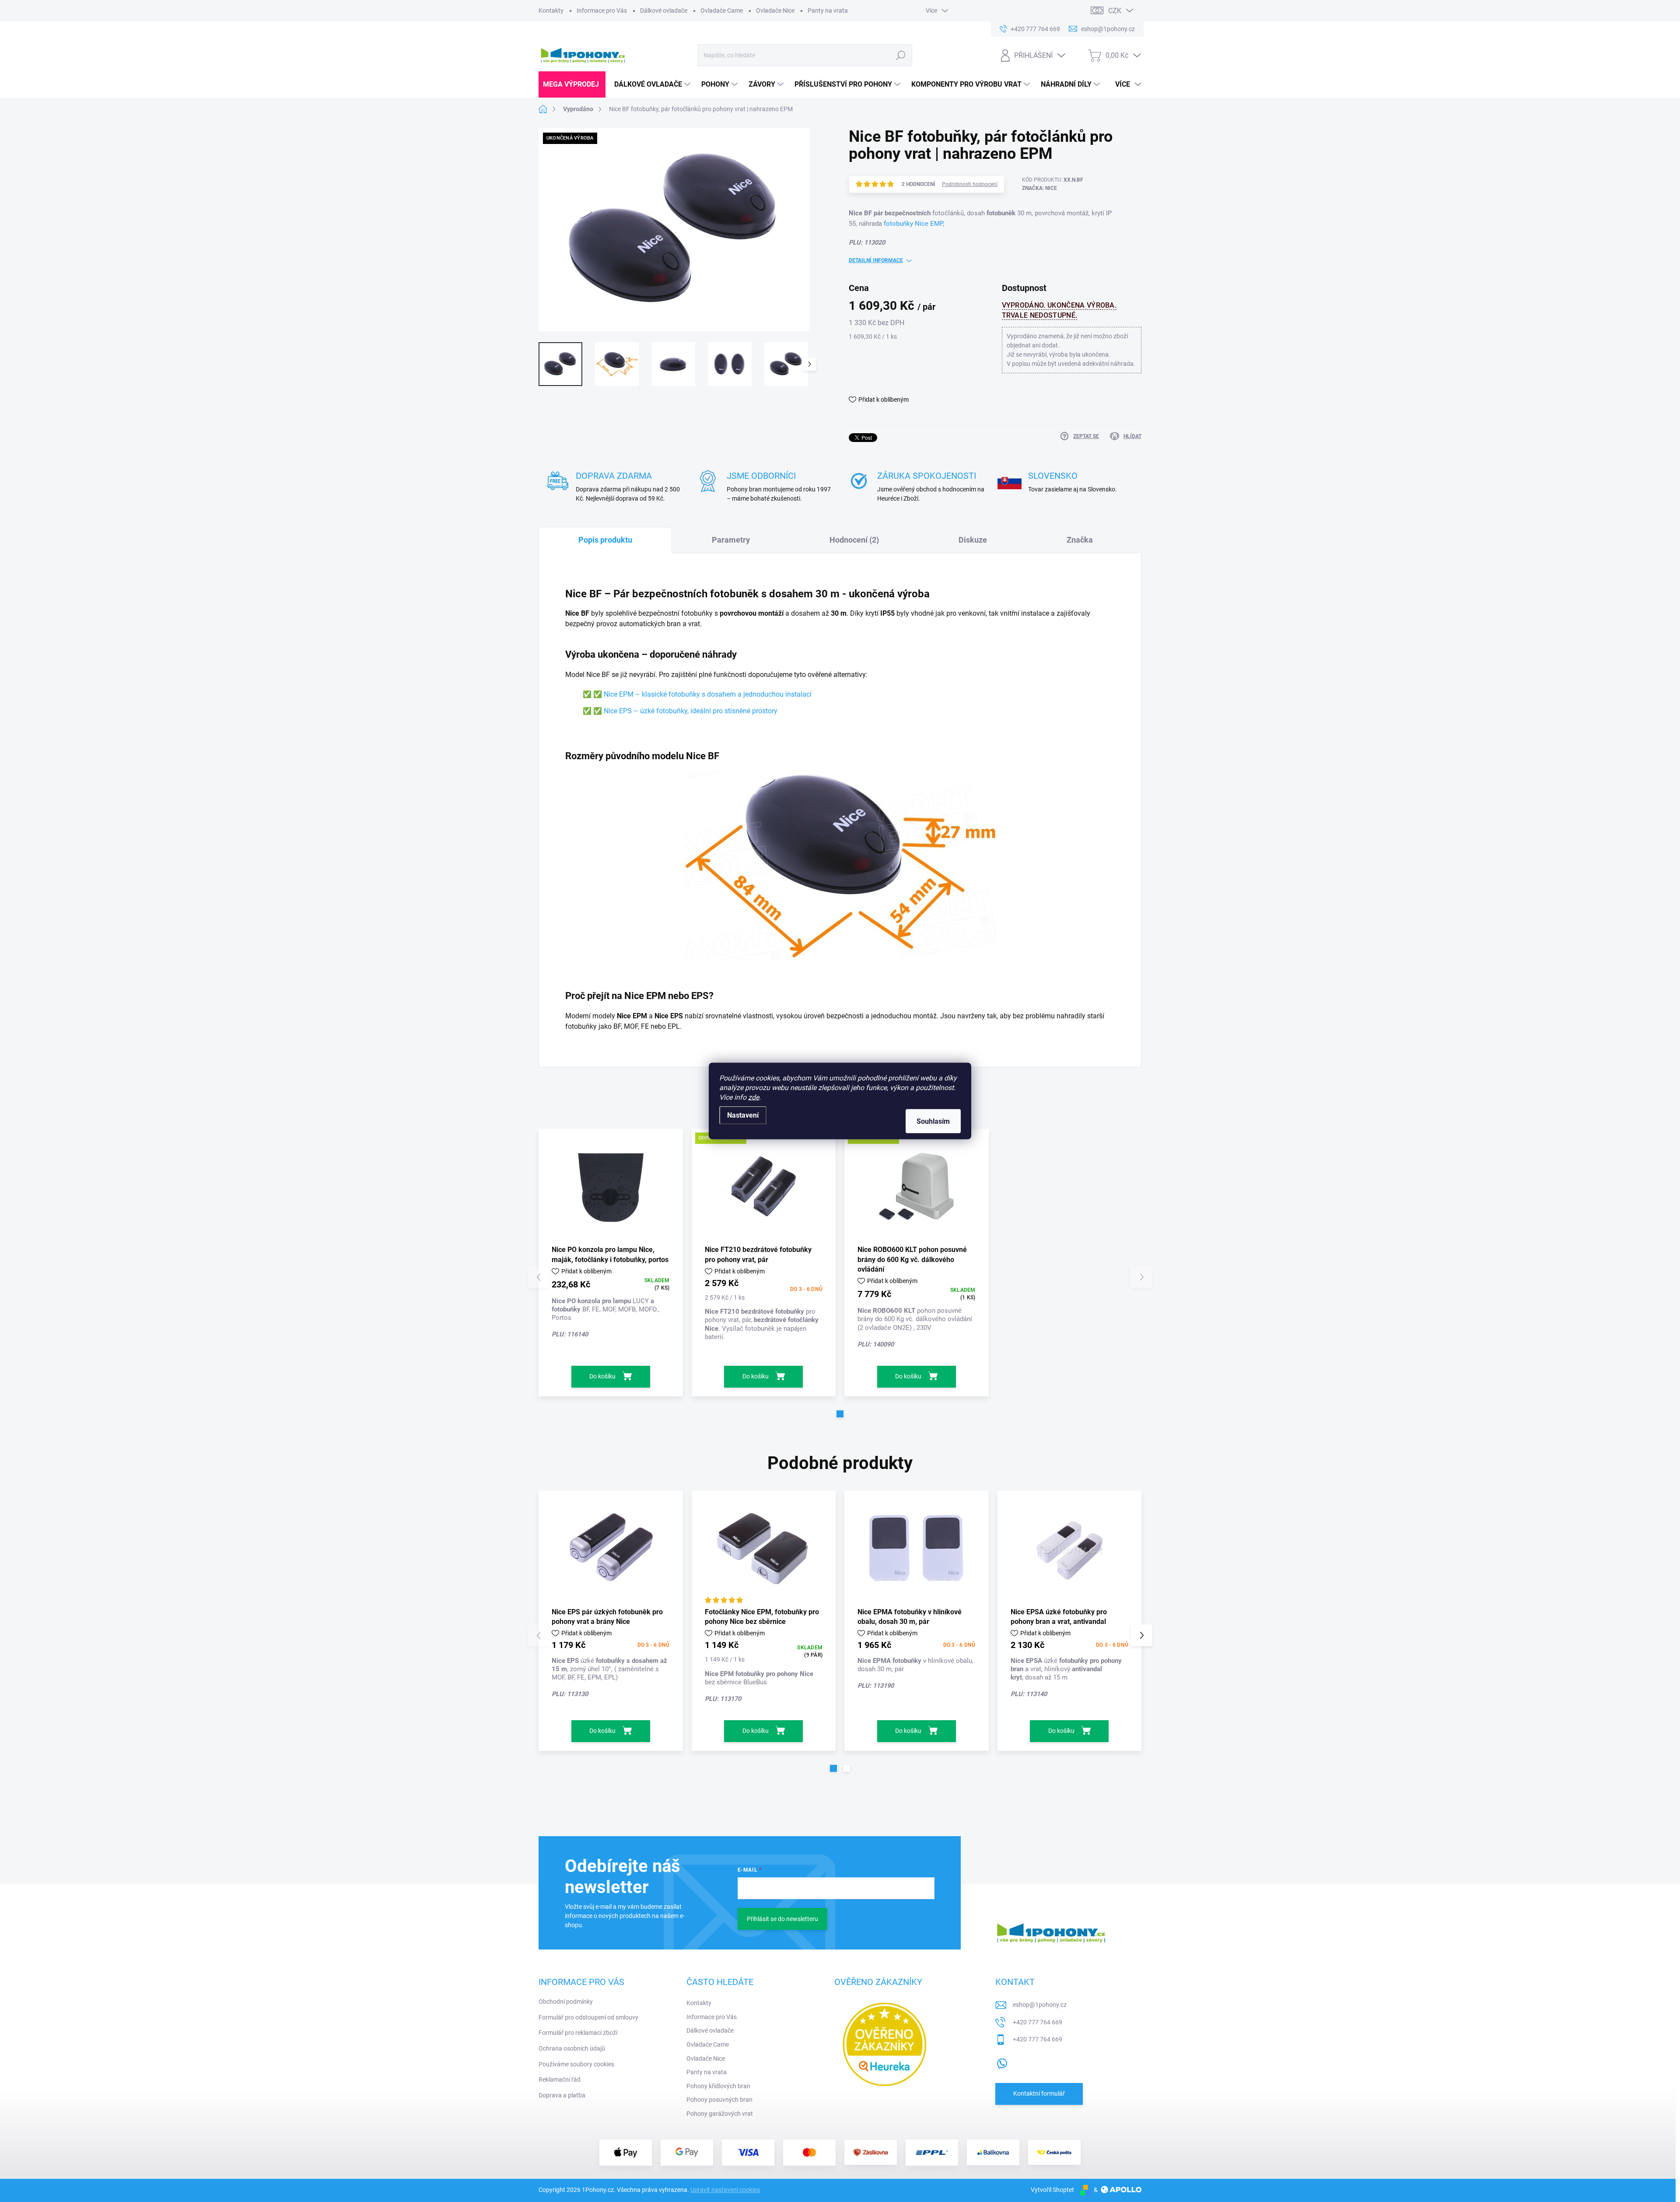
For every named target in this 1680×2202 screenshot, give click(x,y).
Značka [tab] (1080, 540)
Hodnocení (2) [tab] (854, 540)
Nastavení (743, 1115)
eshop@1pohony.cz (1040, 2005)
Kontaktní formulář (1039, 2093)
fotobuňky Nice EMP (913, 224)
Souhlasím (933, 1121)
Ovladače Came (722, 11)
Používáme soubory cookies (576, 2064)
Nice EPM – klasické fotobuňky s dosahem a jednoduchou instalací (708, 694)
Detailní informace (876, 260)
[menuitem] (572, 84)
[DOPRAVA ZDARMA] (764, 1187)
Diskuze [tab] (973, 540)
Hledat (901, 55)
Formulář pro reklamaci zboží (578, 2033)
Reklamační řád (560, 2079)
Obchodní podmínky (566, 2002)
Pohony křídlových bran (718, 2086)
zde (754, 1097)
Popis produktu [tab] (605, 540)
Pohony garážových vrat (720, 2114)
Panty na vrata (828, 11)
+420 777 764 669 (1038, 2022)
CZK (1115, 11)
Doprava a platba (562, 2095)
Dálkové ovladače (664, 11)
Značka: (1039, 188)
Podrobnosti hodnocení (970, 184)
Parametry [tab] (731, 540)
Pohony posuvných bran (719, 2100)
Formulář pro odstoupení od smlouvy (588, 2017)
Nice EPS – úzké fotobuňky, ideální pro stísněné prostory (691, 711)
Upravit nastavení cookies (725, 2190)
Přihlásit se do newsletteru (782, 1919)
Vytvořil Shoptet (1052, 2190)
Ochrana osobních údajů (572, 2048)
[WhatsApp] (1002, 2062)
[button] (840, 1414)
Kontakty (551, 11)
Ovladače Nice (775, 11)
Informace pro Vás (602, 11)
